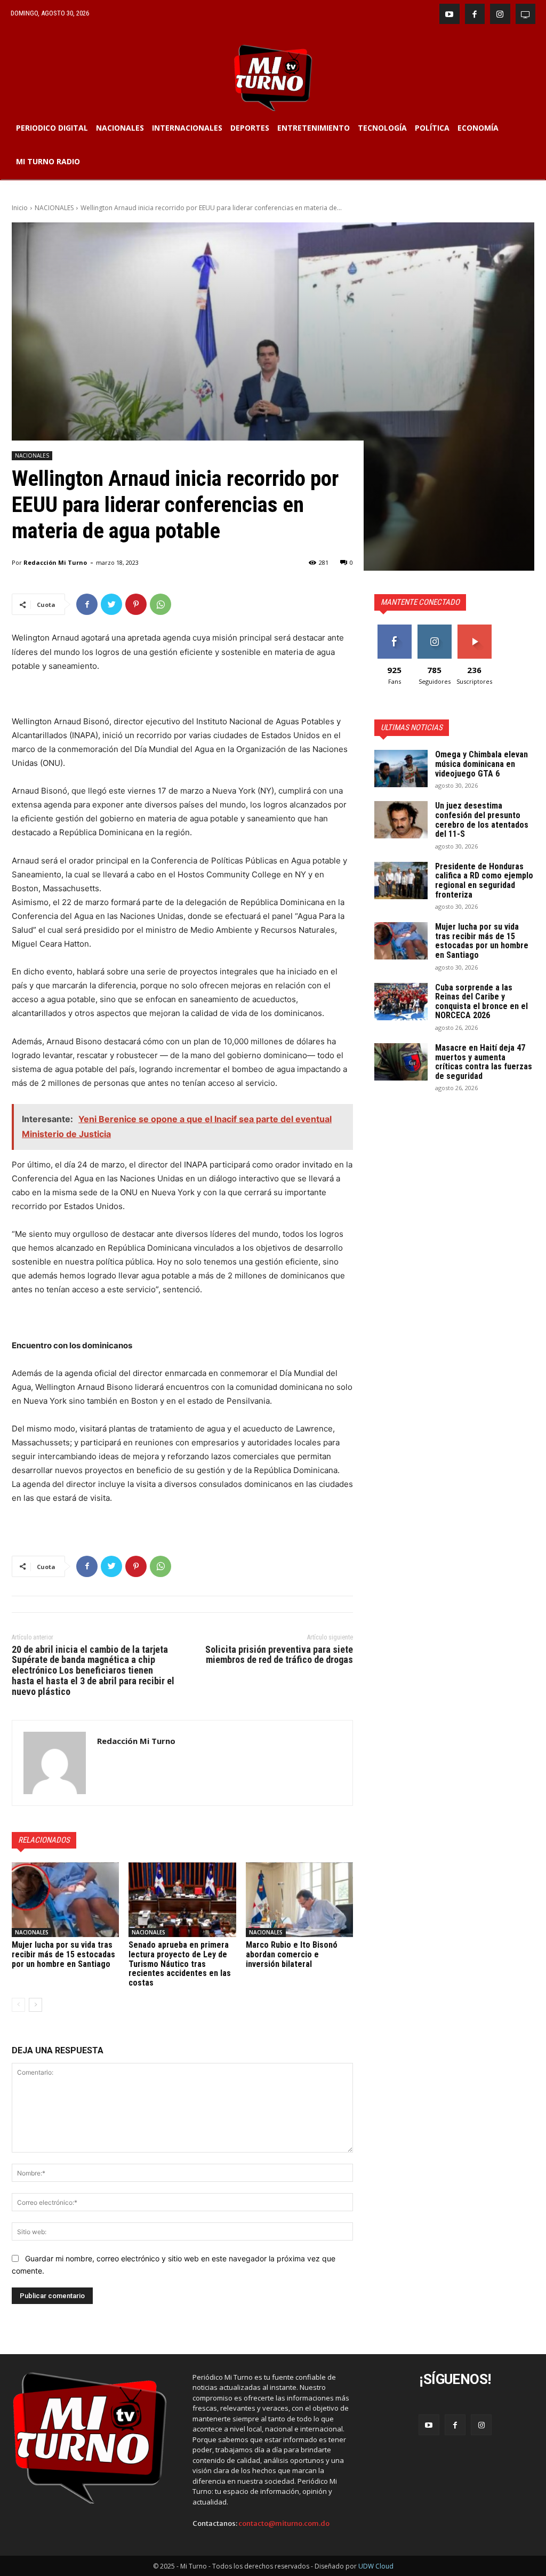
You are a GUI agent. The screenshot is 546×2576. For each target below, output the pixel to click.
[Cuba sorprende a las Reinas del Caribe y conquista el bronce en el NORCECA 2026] (401, 1002)
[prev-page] (18, 2005)
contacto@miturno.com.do (284, 2523)
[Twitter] (111, 604)
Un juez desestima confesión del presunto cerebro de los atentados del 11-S (482, 820)
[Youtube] (449, 14)
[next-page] (35, 2005)
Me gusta (394, 629)
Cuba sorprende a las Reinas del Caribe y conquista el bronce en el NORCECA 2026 (481, 1002)
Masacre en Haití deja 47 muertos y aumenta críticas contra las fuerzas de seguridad (484, 1062)
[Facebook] (475, 14)
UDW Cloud (376, 2566)
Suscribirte (474, 629)
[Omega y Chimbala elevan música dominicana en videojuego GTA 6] (401, 769)
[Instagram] (500, 14)
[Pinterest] (136, 604)
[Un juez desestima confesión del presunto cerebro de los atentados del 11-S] (401, 820)
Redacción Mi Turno (55, 562)
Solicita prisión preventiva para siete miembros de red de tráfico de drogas (279, 1655)
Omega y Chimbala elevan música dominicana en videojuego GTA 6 (481, 764)
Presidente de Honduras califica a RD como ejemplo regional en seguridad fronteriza (484, 881)
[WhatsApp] (160, 604)
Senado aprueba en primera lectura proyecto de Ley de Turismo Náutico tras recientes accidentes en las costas (180, 1963)
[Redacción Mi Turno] (55, 1763)
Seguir (434, 629)
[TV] (526, 14)
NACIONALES (54, 208)
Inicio (20, 208)
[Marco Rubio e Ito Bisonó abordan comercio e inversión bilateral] (299, 1900)
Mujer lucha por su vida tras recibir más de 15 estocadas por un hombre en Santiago (63, 1954)
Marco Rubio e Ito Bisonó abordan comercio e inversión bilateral (292, 1954)
